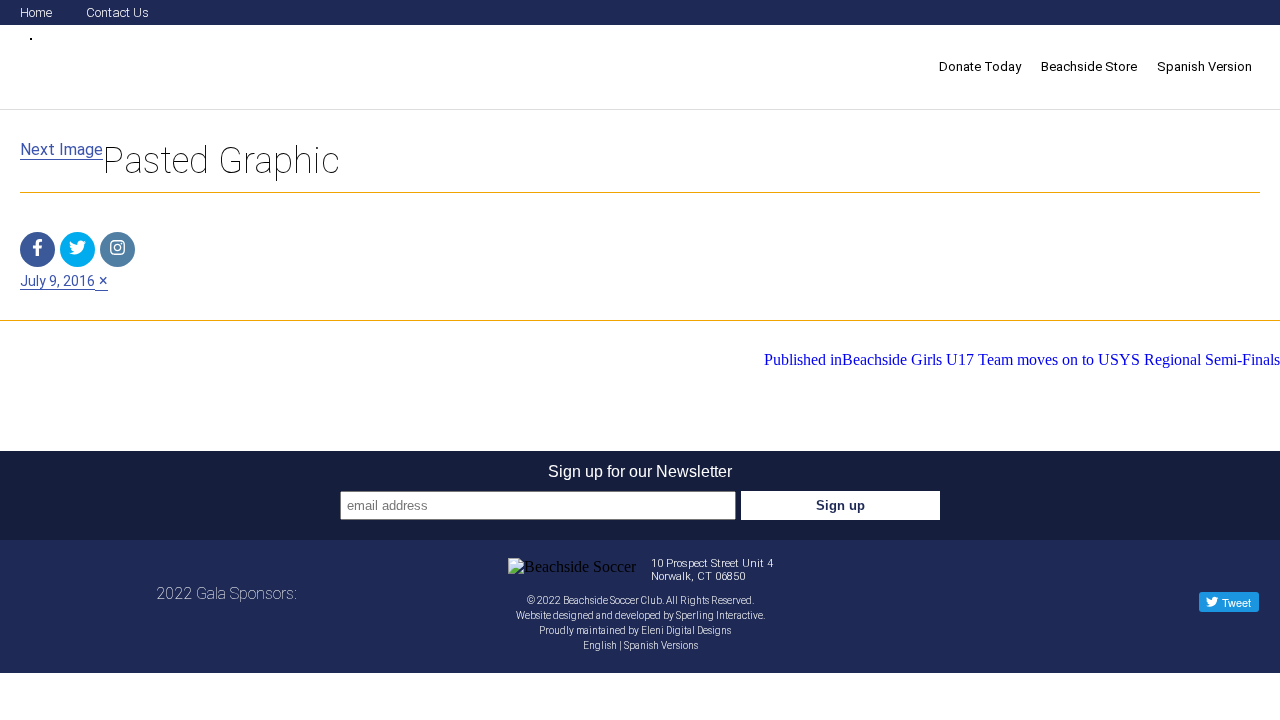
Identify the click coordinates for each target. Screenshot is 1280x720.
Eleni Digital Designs (687, 630)
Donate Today (980, 66)
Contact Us (117, 12)
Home (36, 12)
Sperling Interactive (719, 615)
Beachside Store (1089, 66)
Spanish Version (1204, 66)
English (600, 645)
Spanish (641, 645)
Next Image (61, 149)
